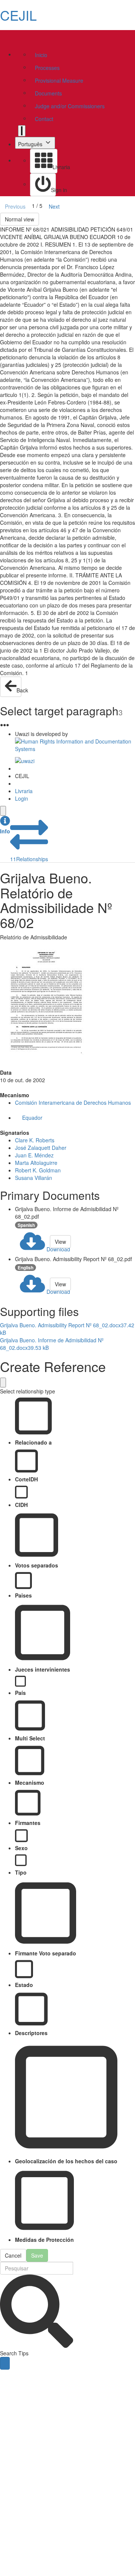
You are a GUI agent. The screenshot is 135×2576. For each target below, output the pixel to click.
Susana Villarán (34, 1178)
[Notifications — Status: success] (22, 131)
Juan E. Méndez (34, 1155)
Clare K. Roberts (35, 1140)
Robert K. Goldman (38, 1170)
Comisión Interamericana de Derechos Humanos (73, 1102)
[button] (5, 825)
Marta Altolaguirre (36, 1163)
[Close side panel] (3, 811)
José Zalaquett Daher (41, 1148)
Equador (32, 1118)
